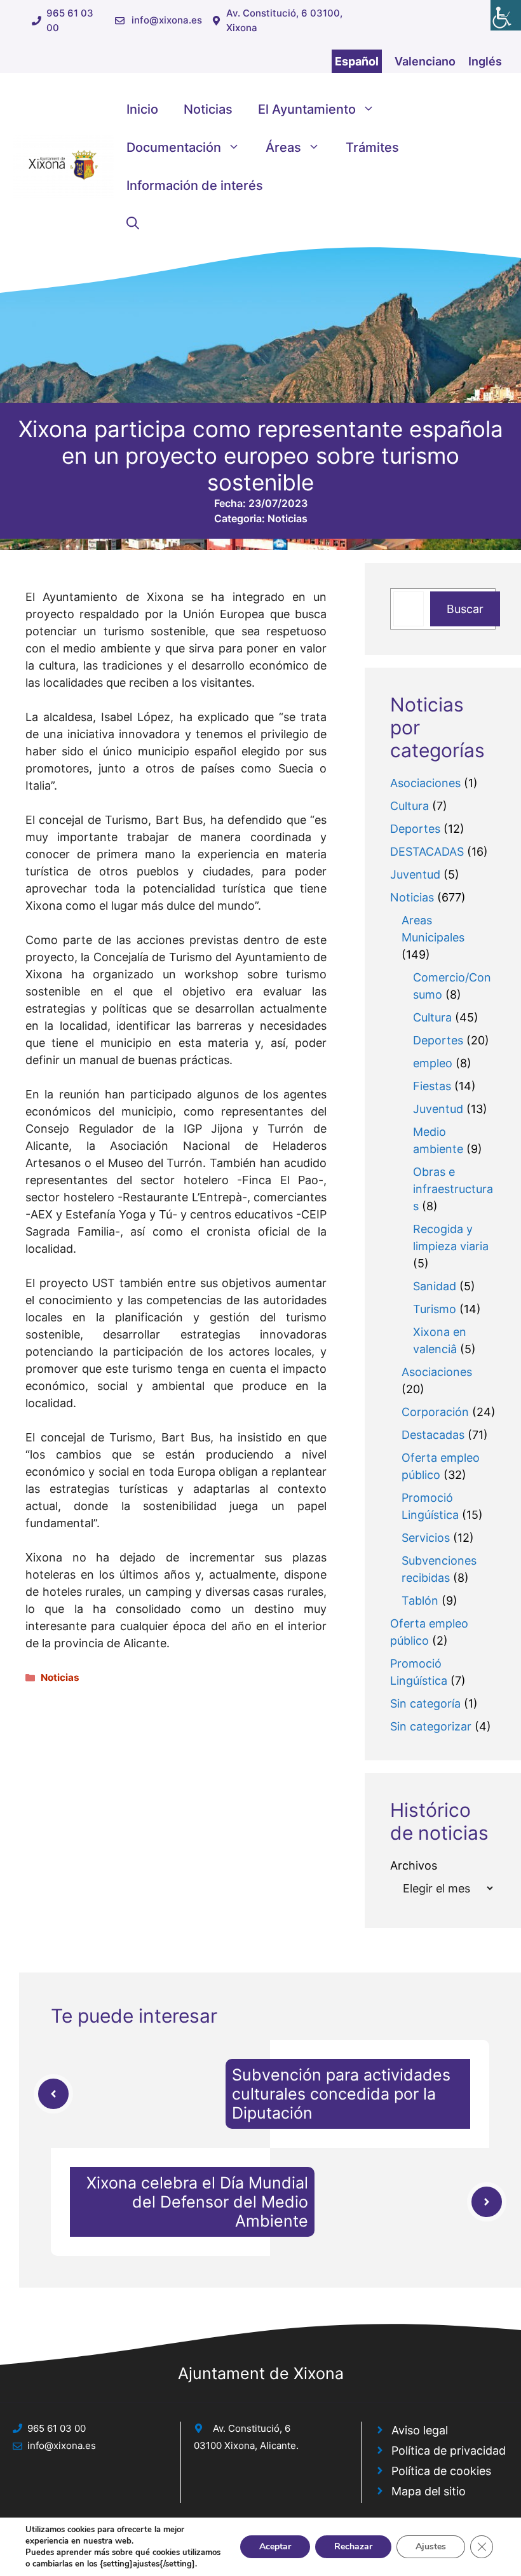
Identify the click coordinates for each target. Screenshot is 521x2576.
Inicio (142, 109)
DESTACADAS (427, 852)
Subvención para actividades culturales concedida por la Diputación (341, 2094)
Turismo (435, 1309)
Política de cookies (441, 2471)
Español (357, 61)
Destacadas (433, 1435)
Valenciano (425, 61)
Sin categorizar (431, 1726)
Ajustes (431, 2546)
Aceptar (275, 2546)
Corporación (435, 1412)
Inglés (485, 61)
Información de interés (195, 185)
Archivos (414, 1865)
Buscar (465, 609)
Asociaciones (425, 783)
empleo (433, 1063)
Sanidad (435, 1286)
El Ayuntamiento (307, 109)
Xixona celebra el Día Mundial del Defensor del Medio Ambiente (197, 2202)
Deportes (415, 829)
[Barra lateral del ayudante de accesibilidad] (506, 15)
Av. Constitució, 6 (252, 2428)
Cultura (409, 806)
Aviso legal (420, 2430)
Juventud (415, 874)
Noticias (208, 109)
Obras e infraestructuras (453, 1189)
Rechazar (353, 2546)
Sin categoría (425, 1703)
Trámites (372, 147)
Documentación (174, 147)
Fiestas (432, 1086)
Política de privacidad (449, 2451)
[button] (133, 224)
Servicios (426, 1538)
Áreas (283, 147)
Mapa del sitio (429, 2491)
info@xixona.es (167, 20)
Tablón (420, 1601)
